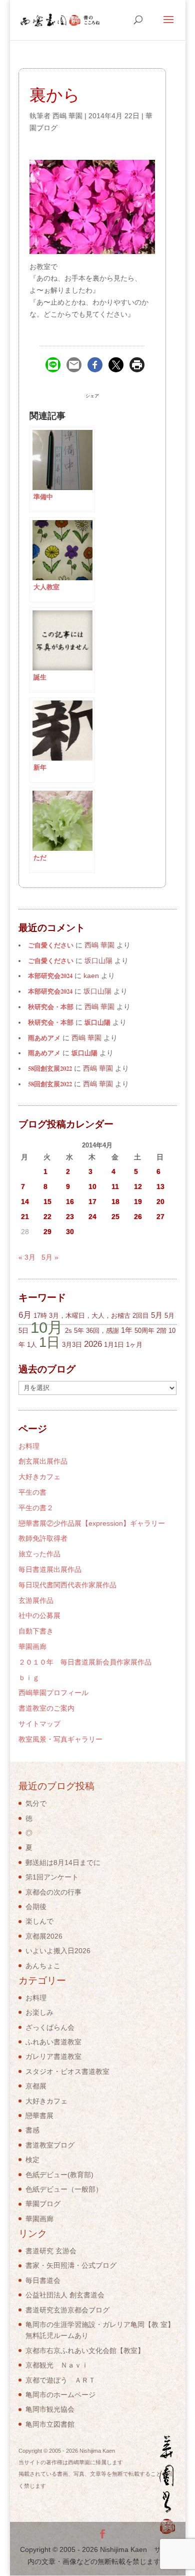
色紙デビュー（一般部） (64, 2189)
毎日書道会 (43, 2280)
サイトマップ (39, 1724)
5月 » (50, 1257)
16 (70, 1202)
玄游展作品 (36, 1600)
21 (25, 1217)
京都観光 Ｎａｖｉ (57, 2365)
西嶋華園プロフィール (53, 1693)
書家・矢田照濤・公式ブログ (71, 2265)
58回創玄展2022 (50, 1068)
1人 (32, 1345)
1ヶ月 (134, 1345)
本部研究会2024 (50, 976)
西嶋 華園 (67, 116)
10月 (47, 1327)
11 (115, 1187)
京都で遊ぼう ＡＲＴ (60, 2380)
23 (70, 1217)
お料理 (29, 1446)
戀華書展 (39, 2116)
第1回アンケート (52, 1877)
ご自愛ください (51, 945)
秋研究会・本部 (51, 1007)
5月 (157, 1315)
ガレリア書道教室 (53, 2056)
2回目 (141, 1316)
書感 (32, 2130)
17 (92, 1202)
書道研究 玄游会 (51, 2251)
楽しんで (39, 1921)
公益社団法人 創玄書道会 (65, 2295)
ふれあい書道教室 (53, 2042)
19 (138, 1202)
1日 (49, 1342)
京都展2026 (44, 1936)
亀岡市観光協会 (50, 2409)
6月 (25, 1315)
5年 (79, 1331)
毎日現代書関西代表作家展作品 (67, 1585)
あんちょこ (43, 1966)
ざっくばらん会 (50, 2027)
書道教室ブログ (50, 2145)
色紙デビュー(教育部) (59, 2175)
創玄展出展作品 (43, 1461)
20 (160, 1202)
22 (47, 1217)
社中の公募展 (39, 1615)
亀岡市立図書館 (50, 2424)
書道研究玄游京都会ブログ (67, 2310)
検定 (32, 2160)
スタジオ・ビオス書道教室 (67, 2071)
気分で (36, 1803)
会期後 (36, 1907)
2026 (93, 1344)
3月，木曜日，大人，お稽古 (90, 1316)
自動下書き (36, 1631)
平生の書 (32, 1492)
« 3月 (27, 1257)
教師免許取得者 (43, 1538)
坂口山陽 (97, 1022)
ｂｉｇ (29, 1678)
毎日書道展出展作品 (50, 1569)
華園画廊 (32, 1647)
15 (47, 1202)
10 (92, 1187)
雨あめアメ (44, 1038)
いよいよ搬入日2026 (58, 1951)
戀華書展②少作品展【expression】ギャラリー (92, 1523)
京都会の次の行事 (53, 1892)
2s (68, 1331)
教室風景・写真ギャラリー (60, 1739)
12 (138, 1187)
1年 (127, 1330)
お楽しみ (39, 2012)
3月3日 (72, 1345)
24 (92, 1217)
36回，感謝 (102, 1331)
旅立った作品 (39, 1554)
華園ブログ (43, 2204)
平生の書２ (36, 1508)
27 (160, 1217)
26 (138, 1217)
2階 (161, 1331)
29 (47, 1232)
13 (160, 1187)
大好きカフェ (39, 1477)
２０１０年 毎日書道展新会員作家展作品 (85, 1662)
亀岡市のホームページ (60, 2395)
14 (25, 1202)
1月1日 (114, 1345)
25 (115, 1217)
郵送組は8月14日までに (63, 1862)
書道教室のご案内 (46, 1708)
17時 (40, 1316)
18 (115, 1202)
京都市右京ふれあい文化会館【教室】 (85, 2351)
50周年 (144, 1331)
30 (70, 1232)
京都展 (36, 2086)
